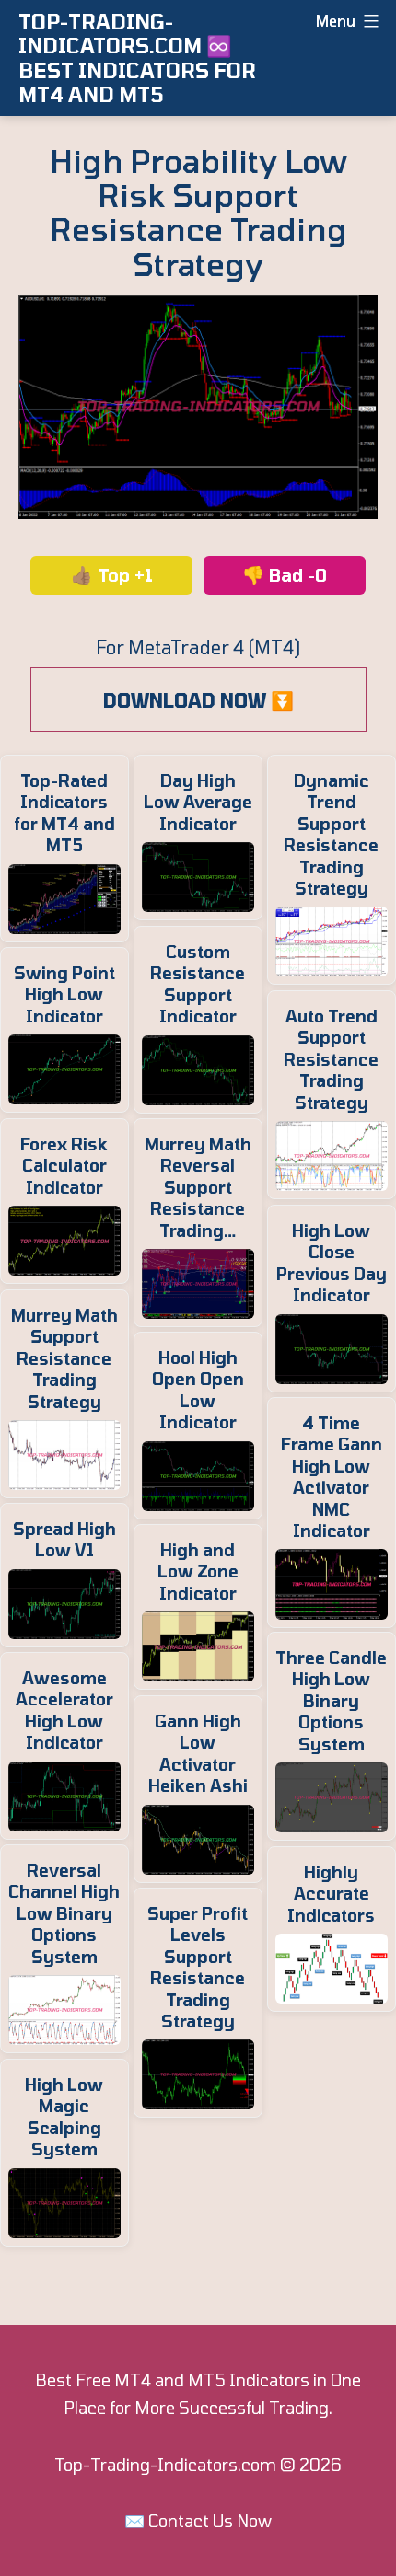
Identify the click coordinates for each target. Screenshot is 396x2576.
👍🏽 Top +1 (112, 575)
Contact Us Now (210, 2521)
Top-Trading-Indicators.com (165, 2465)
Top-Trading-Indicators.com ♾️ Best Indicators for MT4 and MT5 (137, 58)
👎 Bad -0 (285, 575)
